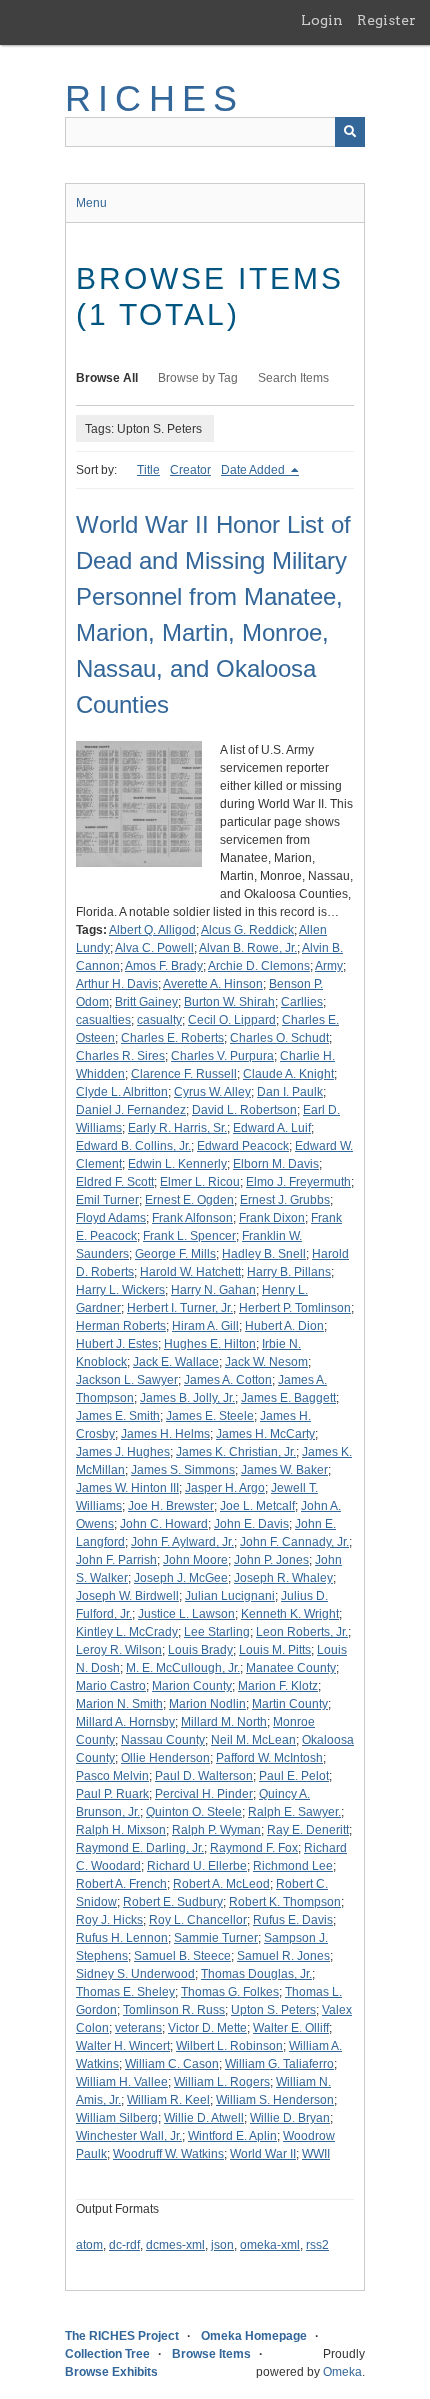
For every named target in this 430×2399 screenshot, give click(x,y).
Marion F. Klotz (278, 1686)
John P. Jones (271, 1560)
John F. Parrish (116, 1560)
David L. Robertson (244, 1110)
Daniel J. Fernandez (131, 1110)
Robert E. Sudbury (173, 1902)
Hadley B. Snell (264, 1254)
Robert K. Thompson (285, 1902)
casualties (103, 1020)
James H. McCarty (265, 1434)
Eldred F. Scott (115, 1182)
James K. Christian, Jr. (236, 1452)
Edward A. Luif (272, 1128)
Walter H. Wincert (123, 2046)
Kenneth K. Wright (290, 1614)
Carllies (302, 1002)
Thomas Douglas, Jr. (256, 1974)
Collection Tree (107, 2354)
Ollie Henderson (165, 1758)
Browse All (107, 378)
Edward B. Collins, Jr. (133, 1146)
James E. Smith (118, 1416)
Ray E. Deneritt (308, 1830)
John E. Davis (251, 1524)
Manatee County (291, 1668)
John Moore (195, 1560)
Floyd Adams (111, 1218)
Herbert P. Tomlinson (295, 1308)
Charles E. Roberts (172, 1038)
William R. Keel (168, 2100)
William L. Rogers (222, 2082)
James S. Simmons (183, 1470)
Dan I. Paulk (290, 1092)
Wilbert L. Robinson (229, 2046)
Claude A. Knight (288, 1074)
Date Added (254, 470)
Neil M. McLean (253, 1740)
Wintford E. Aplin (232, 2136)
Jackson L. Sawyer (127, 1380)
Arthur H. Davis (117, 984)
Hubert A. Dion (284, 1326)
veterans (138, 2028)
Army (329, 966)
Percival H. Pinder (204, 1794)
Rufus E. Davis (293, 1920)
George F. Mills (175, 1254)
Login (322, 20)
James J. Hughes (123, 1452)
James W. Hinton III (127, 1488)
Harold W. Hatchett (190, 1272)
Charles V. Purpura (222, 1056)
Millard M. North (224, 1722)
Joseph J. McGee (181, 1578)
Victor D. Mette (207, 2028)
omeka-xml (270, 2245)
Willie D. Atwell (204, 2118)
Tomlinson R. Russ (174, 2010)
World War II (263, 2154)
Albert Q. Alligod (152, 930)
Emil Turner (107, 1200)
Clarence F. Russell (184, 1074)
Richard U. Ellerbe (197, 1866)
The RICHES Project (122, 2336)
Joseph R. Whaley (283, 1578)
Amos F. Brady (164, 966)
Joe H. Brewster (171, 1506)
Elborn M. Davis (276, 1164)
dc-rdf (124, 2245)
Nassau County (163, 1740)
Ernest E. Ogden (189, 1200)
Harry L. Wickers (120, 1290)
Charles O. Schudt (279, 1038)
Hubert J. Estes (117, 1344)
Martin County (290, 1704)
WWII (316, 2154)
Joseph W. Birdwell (127, 1596)
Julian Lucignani (230, 1596)
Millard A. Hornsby (125, 1722)
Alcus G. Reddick (247, 930)
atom (89, 2245)
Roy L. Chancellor (198, 1920)
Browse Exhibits (111, 2372)
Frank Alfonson (192, 1218)
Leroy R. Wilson (119, 1650)
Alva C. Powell (154, 948)
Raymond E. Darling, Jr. (140, 1848)
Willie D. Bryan (290, 2118)
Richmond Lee (293, 1866)
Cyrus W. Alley (212, 1092)
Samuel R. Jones (283, 1956)
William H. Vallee (122, 2082)
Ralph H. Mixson (121, 1830)
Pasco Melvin (112, 1776)
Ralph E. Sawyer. (294, 1812)
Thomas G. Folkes (230, 1992)
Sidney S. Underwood (135, 1974)
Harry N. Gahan (213, 1290)
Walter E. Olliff (291, 2028)
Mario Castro (111, 1686)
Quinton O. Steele (194, 1812)
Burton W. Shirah (229, 1002)
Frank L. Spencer (189, 1236)
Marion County (192, 1686)
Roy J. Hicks (109, 1920)
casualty (159, 1020)
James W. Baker (284, 1470)
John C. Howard (164, 1524)
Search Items (293, 378)
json (222, 2245)
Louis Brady (200, 1650)
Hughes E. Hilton (210, 1344)
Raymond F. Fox (254, 1848)
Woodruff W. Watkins (168, 2154)
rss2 (317, 2245)
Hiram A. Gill (205, 1326)
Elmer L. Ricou (200, 1182)
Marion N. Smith (119, 1704)
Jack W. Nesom (266, 1362)
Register (386, 20)
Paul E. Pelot (294, 1776)
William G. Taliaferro (279, 2064)
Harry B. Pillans (289, 1272)
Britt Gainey (146, 1002)
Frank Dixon (272, 1218)
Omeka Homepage (254, 2336)
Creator (190, 470)
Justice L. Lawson (186, 1614)
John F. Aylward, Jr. (182, 1542)
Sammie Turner (216, 1938)
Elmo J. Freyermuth (298, 1182)
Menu (91, 203)
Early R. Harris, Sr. (177, 1128)
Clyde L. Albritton (122, 1092)
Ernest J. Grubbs (285, 1200)
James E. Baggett (288, 1398)
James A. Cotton (228, 1380)
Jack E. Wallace (176, 1362)
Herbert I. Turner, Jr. (180, 1308)
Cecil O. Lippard (232, 1020)
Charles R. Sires (120, 1056)
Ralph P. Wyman (216, 1830)
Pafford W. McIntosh (269, 1758)
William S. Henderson (275, 2100)
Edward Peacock (243, 1146)
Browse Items (211, 2354)
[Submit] (350, 132)
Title (148, 470)
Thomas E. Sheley (125, 1992)
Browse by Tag (198, 378)
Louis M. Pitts (275, 1650)
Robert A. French (121, 1884)
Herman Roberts (121, 1326)
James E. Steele (210, 1416)
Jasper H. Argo (225, 1488)
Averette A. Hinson (213, 984)
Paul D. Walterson (204, 1776)
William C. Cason (172, 2064)
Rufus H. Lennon (122, 1938)
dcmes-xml (175, 2245)
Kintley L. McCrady (127, 1632)
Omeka (342, 2372)
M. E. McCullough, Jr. (183, 1668)
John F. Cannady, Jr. (294, 1542)
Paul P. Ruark (112, 1794)
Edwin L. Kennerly (177, 1164)
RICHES (154, 98)
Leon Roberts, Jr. (302, 1632)
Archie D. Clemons (259, 966)
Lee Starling (217, 1632)
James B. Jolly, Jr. (187, 1398)
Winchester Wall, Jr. (129, 2136)
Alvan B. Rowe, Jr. (248, 948)
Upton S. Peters (273, 2010)
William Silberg (117, 2118)
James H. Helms (165, 1434)
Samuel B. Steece (182, 1956)
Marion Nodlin (207, 1704)
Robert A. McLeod (221, 1884)
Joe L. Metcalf (257, 1506)
